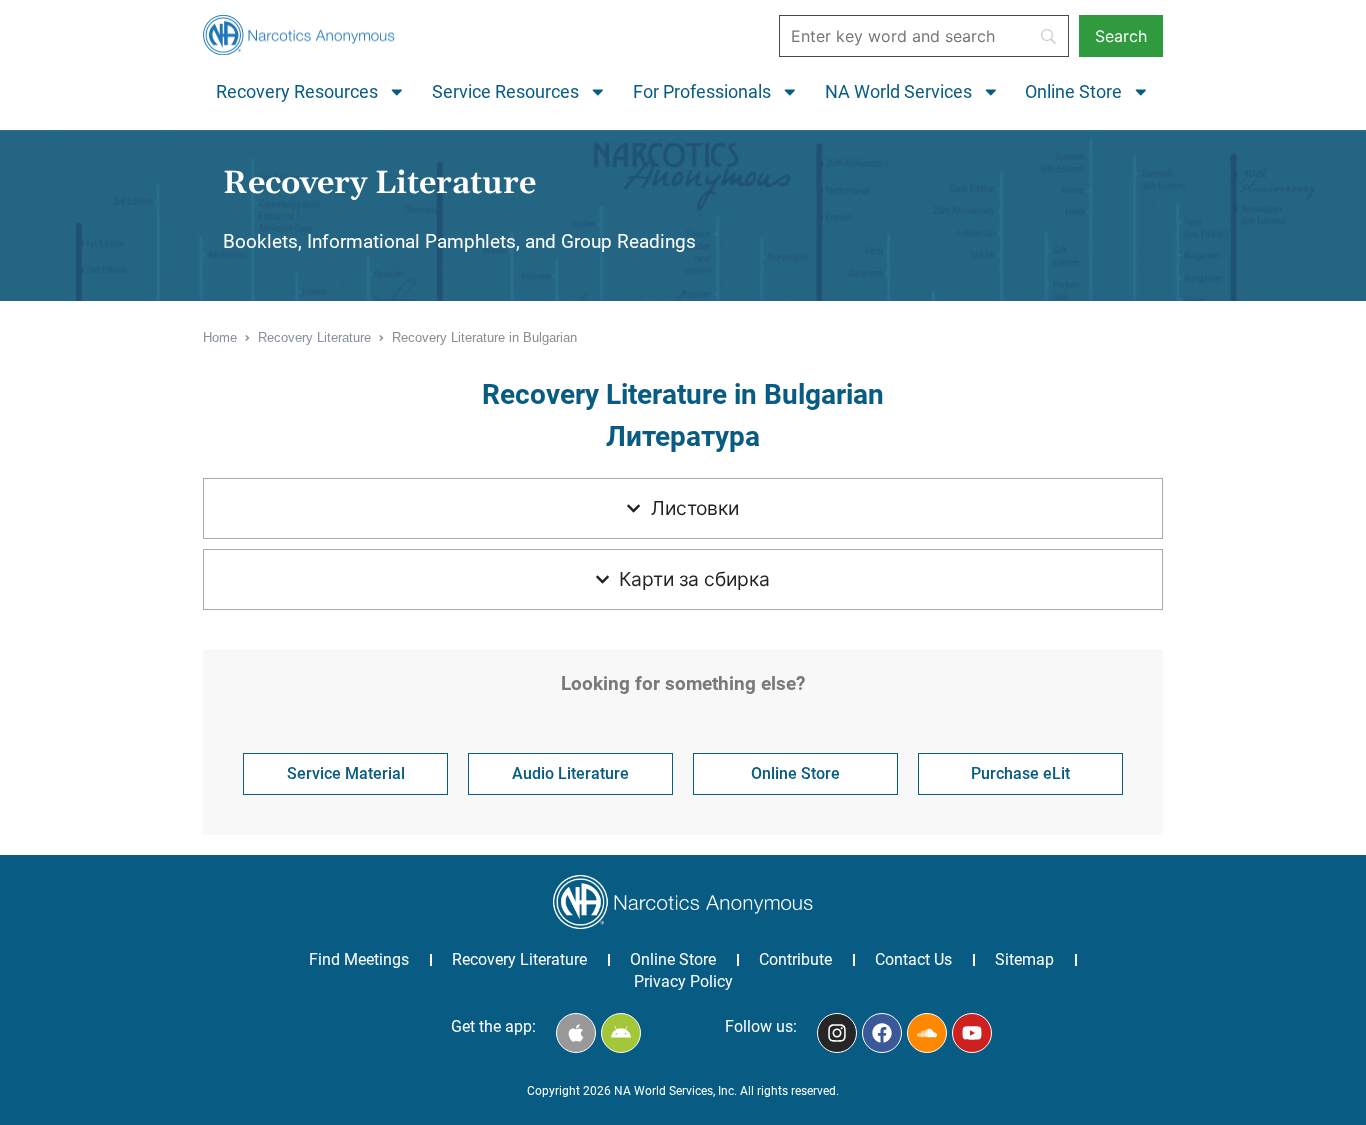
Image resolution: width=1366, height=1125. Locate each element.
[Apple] (576, 1033)
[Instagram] (837, 1033)
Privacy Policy (683, 981)
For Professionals (702, 92)
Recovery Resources (297, 92)
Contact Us (913, 959)
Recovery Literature (519, 959)
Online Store (1073, 92)
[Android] (621, 1033)
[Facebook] (882, 1033)
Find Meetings (359, 959)
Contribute (795, 959)
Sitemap (1024, 959)
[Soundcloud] (927, 1033)
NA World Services (898, 92)
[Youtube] (972, 1033)
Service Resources (505, 92)
